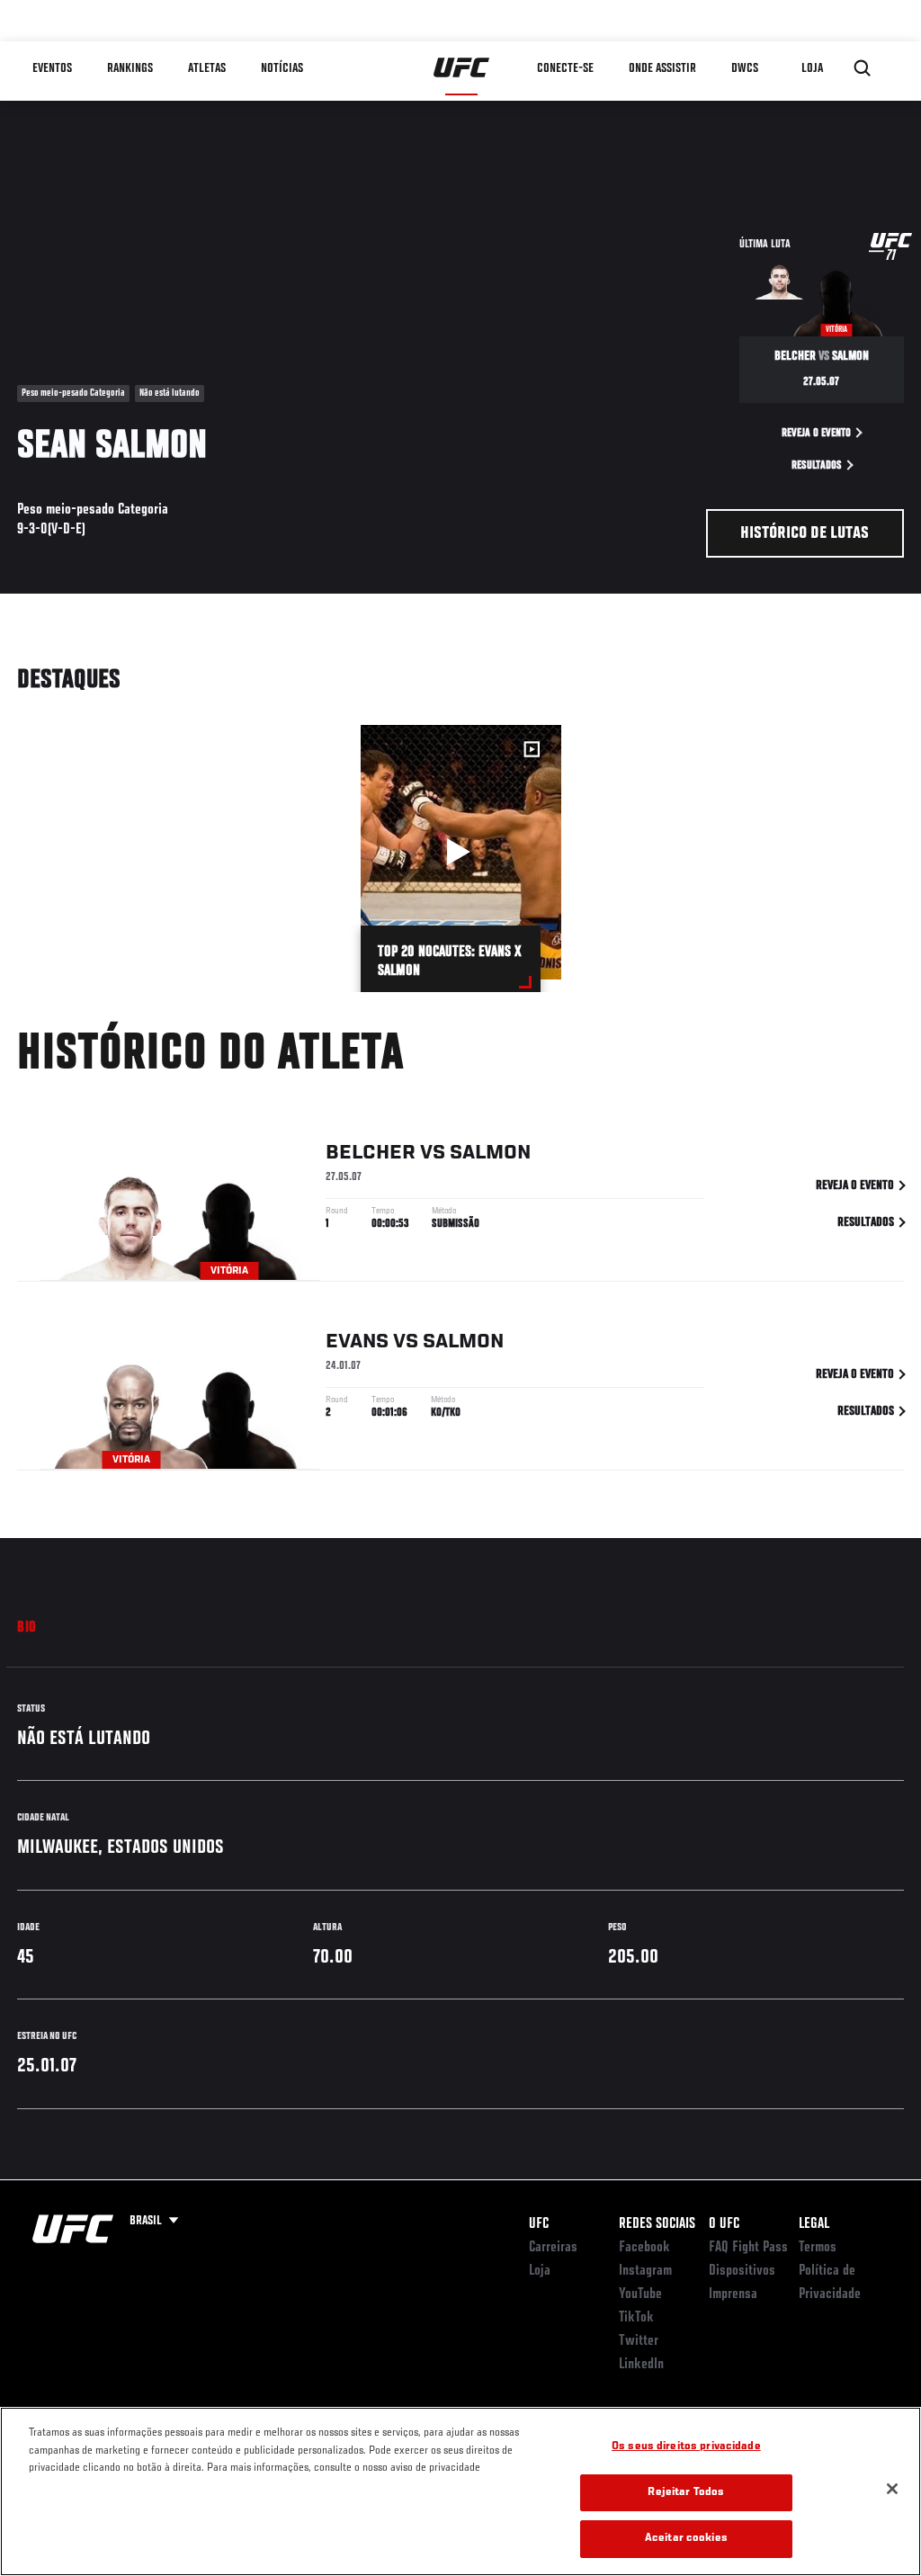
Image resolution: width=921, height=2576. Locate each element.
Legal (814, 2224)
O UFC (724, 2224)
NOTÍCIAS (282, 68)
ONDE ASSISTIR (662, 68)
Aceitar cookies (686, 2539)
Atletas (207, 68)
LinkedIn (641, 2365)
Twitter (639, 2341)
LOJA (812, 68)
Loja (540, 2271)
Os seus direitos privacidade (686, 2447)
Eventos (52, 68)
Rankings (130, 68)
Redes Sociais (657, 2224)
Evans (357, 1342)
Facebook (644, 2248)
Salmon (490, 1153)
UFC (539, 2224)
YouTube (640, 2294)
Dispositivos (742, 2271)
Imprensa (733, 2294)
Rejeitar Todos (686, 2493)
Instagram (645, 2271)
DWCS (745, 68)
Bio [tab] (27, 1628)
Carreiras (553, 2248)
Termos (818, 2248)
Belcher (371, 1153)
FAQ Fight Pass (748, 2248)
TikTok (636, 2318)
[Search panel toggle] (863, 68)
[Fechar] (892, 2489)
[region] (460, 2491)
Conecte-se (565, 68)
